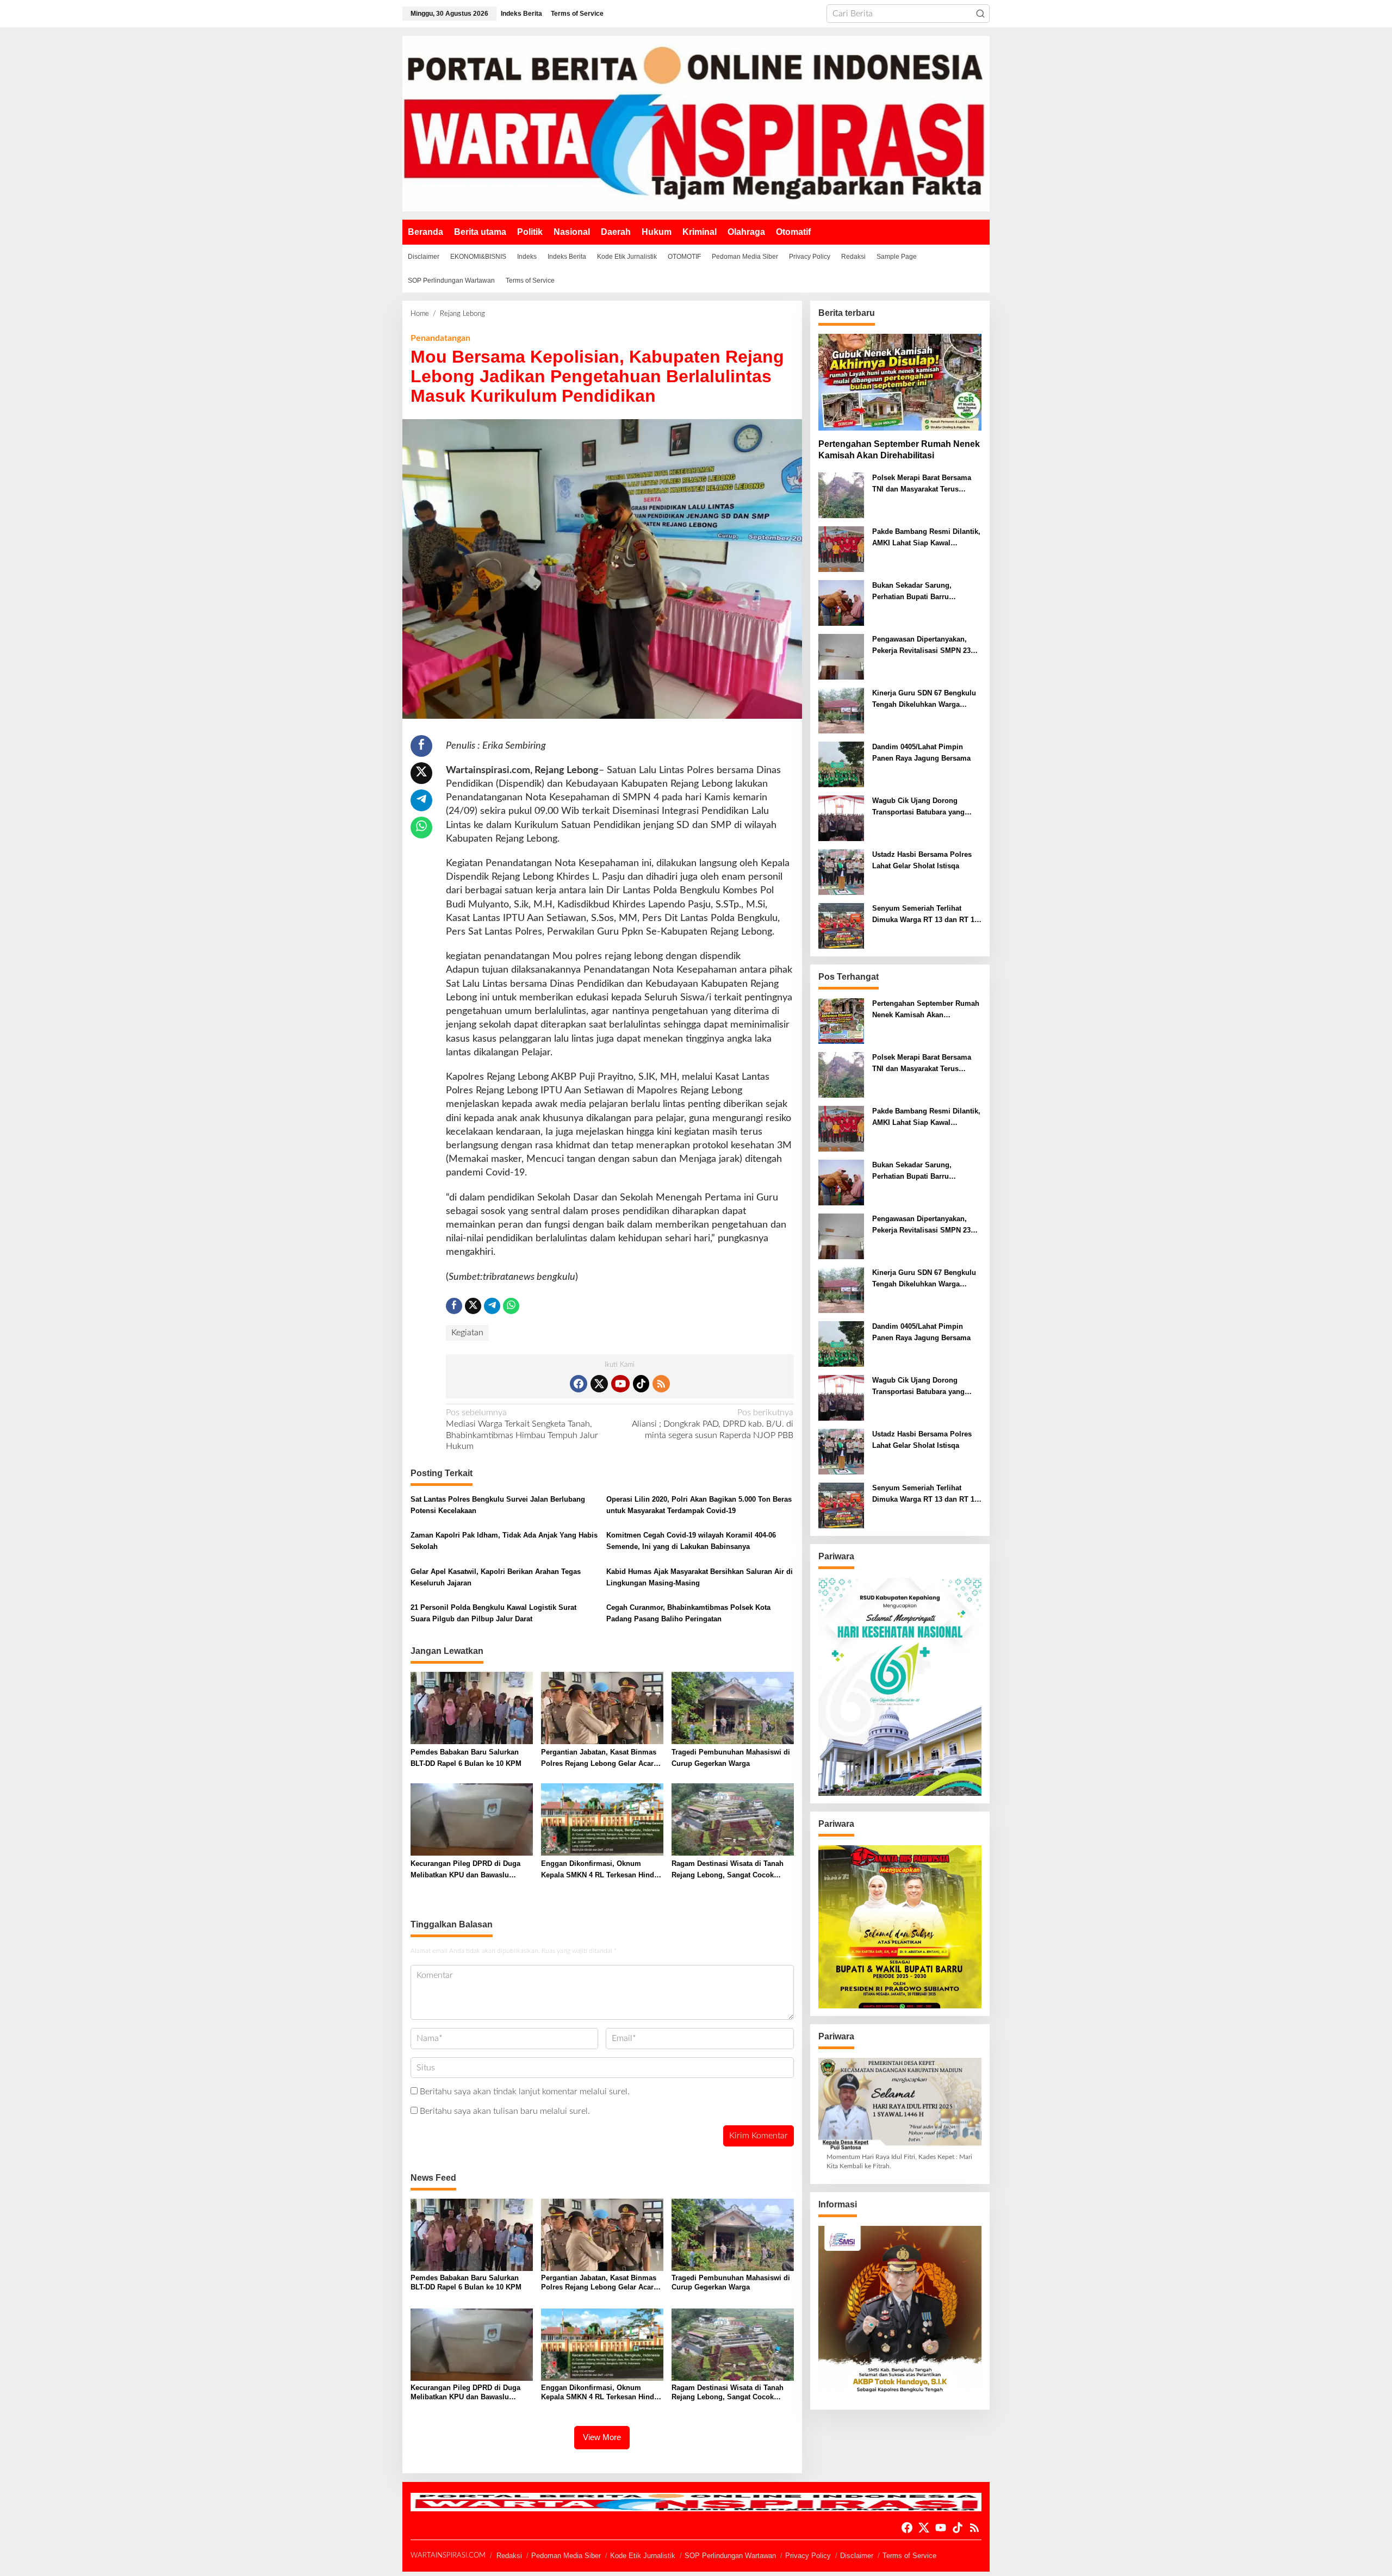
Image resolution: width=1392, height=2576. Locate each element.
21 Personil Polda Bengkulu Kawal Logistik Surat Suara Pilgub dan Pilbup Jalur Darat (493, 1613)
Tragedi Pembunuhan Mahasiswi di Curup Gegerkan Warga (731, 1758)
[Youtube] (620, 1384)
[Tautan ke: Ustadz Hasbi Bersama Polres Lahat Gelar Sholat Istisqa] (841, 872)
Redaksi (509, 2556)
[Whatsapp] (421, 827)
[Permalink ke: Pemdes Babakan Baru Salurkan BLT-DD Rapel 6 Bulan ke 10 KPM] (472, 1708)
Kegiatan (467, 1333)
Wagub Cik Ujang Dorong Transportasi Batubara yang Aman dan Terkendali (918, 807)
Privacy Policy (808, 2556)
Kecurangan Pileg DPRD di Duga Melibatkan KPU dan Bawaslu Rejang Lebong (465, 1870)
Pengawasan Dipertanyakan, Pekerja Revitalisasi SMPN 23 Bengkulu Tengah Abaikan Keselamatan (921, 646)
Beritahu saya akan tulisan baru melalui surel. (505, 2111)
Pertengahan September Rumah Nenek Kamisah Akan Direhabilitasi (899, 450)
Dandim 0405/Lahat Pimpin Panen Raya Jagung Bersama (921, 752)
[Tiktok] (641, 1384)
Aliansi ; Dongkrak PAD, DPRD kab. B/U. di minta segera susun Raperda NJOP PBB (713, 1424)
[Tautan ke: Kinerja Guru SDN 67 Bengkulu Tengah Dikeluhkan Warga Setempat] (841, 711)
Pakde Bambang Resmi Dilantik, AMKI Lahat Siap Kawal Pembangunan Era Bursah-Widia (926, 538)
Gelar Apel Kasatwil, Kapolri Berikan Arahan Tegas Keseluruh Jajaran (496, 1577)
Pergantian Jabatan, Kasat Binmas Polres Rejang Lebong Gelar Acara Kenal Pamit (599, 1759)
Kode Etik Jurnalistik (643, 2556)
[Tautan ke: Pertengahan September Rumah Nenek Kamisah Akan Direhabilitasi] (900, 382)
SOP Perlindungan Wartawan (730, 2556)
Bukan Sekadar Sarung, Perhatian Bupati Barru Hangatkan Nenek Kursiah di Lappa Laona (920, 592)
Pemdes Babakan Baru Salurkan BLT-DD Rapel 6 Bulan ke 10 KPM (466, 1758)
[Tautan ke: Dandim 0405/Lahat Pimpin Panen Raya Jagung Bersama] (841, 764)
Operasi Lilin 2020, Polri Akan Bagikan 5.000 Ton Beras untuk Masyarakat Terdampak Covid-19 (699, 1505)
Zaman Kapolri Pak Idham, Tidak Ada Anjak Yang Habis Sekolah (504, 1541)
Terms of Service (909, 2556)
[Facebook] (579, 1384)
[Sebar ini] (421, 746)
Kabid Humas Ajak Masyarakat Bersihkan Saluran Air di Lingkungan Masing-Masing (700, 1577)
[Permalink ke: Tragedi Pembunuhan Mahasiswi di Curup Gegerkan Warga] (733, 1708)
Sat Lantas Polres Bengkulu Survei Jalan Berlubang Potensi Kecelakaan (498, 1505)
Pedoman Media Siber (566, 2556)
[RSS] (661, 1384)
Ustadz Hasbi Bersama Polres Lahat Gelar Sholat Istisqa (922, 860)
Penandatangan (440, 338)
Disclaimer (857, 2556)
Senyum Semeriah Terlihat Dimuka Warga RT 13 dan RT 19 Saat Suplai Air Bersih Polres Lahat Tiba (925, 915)
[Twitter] (599, 1384)
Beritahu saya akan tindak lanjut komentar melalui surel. (525, 2092)
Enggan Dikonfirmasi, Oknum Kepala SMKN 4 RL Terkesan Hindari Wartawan (602, 1870)
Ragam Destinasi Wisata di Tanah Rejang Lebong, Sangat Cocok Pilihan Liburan (728, 1870)
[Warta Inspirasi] (696, 123)
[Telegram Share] (421, 800)
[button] (980, 14)
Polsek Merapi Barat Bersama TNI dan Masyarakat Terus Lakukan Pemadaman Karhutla (924, 484)
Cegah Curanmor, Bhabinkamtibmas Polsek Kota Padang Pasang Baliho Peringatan (688, 1613)
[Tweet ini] (421, 773)
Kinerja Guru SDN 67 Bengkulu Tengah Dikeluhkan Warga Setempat (924, 700)
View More (602, 2437)
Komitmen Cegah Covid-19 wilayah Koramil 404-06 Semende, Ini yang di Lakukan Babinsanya (691, 1541)
